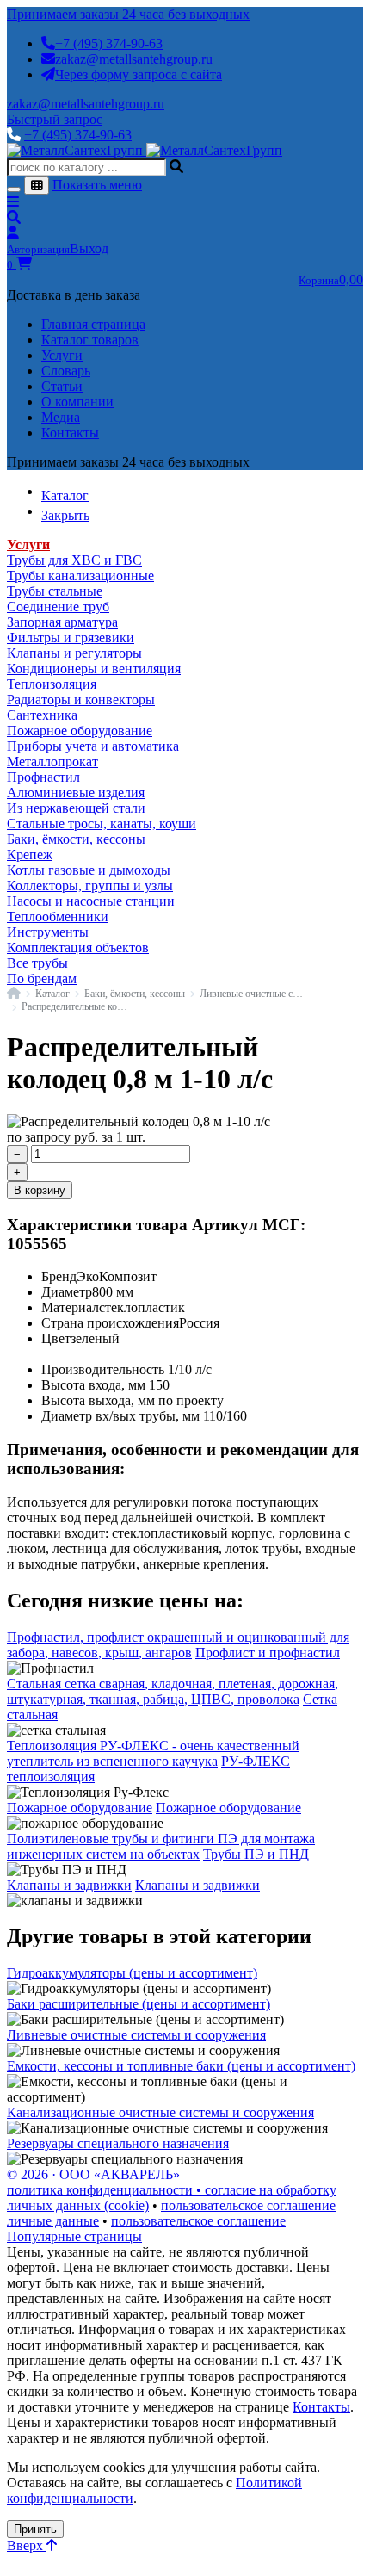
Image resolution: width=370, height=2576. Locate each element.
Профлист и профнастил (268, 1653)
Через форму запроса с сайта (139, 74)
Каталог (52, 994)
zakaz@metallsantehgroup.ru (134, 59)
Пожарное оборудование (80, 731)
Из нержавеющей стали (76, 808)
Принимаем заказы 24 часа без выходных (128, 14)
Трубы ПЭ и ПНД (256, 1854)
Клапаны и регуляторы (74, 653)
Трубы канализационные (80, 576)
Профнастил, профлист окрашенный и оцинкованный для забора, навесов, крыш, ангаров (178, 1645)
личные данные (53, 2221)
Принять (35, 2529)
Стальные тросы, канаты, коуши (102, 824)
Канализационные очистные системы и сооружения (160, 2112)
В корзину (40, 1190)
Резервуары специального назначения (118, 2143)
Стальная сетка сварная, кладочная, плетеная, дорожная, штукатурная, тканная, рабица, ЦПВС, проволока (173, 1691)
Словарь (66, 371)
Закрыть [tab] (65, 515)
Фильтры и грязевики (71, 638)
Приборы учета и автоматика (93, 746)
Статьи (62, 386)
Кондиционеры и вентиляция (94, 669)
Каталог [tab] (65, 495)
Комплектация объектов (78, 947)
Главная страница (93, 324)
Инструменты (48, 932)
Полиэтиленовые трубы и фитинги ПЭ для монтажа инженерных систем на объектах (161, 1846)
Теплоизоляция (52, 684)
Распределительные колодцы (74, 1006)
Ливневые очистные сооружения (253, 994)
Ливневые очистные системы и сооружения (136, 2035)
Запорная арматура (62, 622)
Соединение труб (58, 607)
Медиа (61, 417)
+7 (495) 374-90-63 (109, 43)
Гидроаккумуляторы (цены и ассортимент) (132, 1973)
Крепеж (30, 855)
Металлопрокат (52, 762)
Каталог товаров (90, 340)
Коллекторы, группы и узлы (90, 885)
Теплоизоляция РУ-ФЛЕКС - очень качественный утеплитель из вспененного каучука (153, 1753)
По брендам (42, 978)
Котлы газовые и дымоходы (89, 870)
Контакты (70, 433)
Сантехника (42, 715)
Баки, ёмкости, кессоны (76, 839)
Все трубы (37, 963)
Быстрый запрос (55, 119)
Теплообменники (58, 916)
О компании (77, 402)
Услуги (62, 355)
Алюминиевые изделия (76, 793)
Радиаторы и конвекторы (81, 700)
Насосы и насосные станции (91, 901)
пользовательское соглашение (248, 2205)
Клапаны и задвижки (69, 1885)
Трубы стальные (55, 591)
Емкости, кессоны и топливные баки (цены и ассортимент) (181, 2066)
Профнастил (43, 777)
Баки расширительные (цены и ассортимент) (139, 2004)
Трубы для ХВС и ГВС (74, 560)
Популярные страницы (74, 2236)
